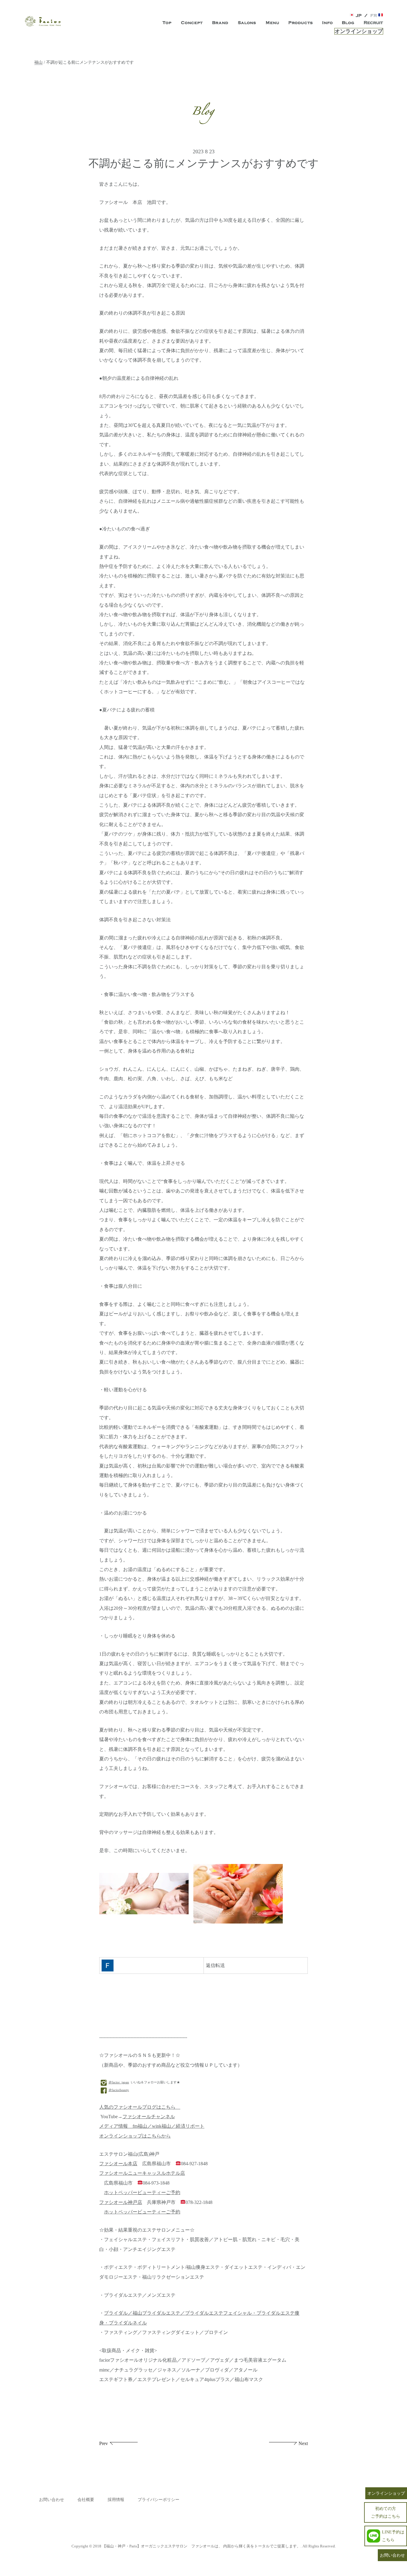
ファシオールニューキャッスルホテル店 (142, 2173)
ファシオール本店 (118, 2164)
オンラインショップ (359, 31)
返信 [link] (211, 1965)
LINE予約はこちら (393, 2536)
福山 (38, 62)
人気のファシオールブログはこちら (140, 2107)
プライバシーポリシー (159, 2500)
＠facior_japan (119, 2082)
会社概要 (86, 2500)
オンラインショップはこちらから (135, 2136)
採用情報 (116, 2500)
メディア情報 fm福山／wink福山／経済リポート (152, 2126)
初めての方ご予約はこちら (386, 2512)
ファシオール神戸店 (121, 2202)
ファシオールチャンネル (149, 2117)
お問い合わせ (52, 2500)
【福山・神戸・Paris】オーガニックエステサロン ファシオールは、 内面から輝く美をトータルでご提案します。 (201, 2546)
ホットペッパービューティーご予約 (142, 2193)
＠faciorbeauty (119, 2090)
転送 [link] (220, 1965)
